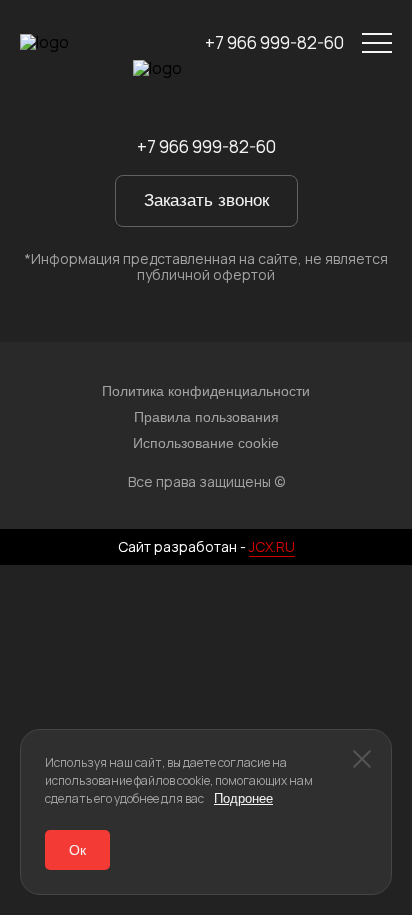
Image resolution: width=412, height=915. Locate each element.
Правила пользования (206, 417)
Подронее (243, 798)
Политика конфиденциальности (206, 391)
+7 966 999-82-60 (274, 43)
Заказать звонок (206, 200)
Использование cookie (206, 443)
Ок (77, 850)
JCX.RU (272, 546)
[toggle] (377, 43)
